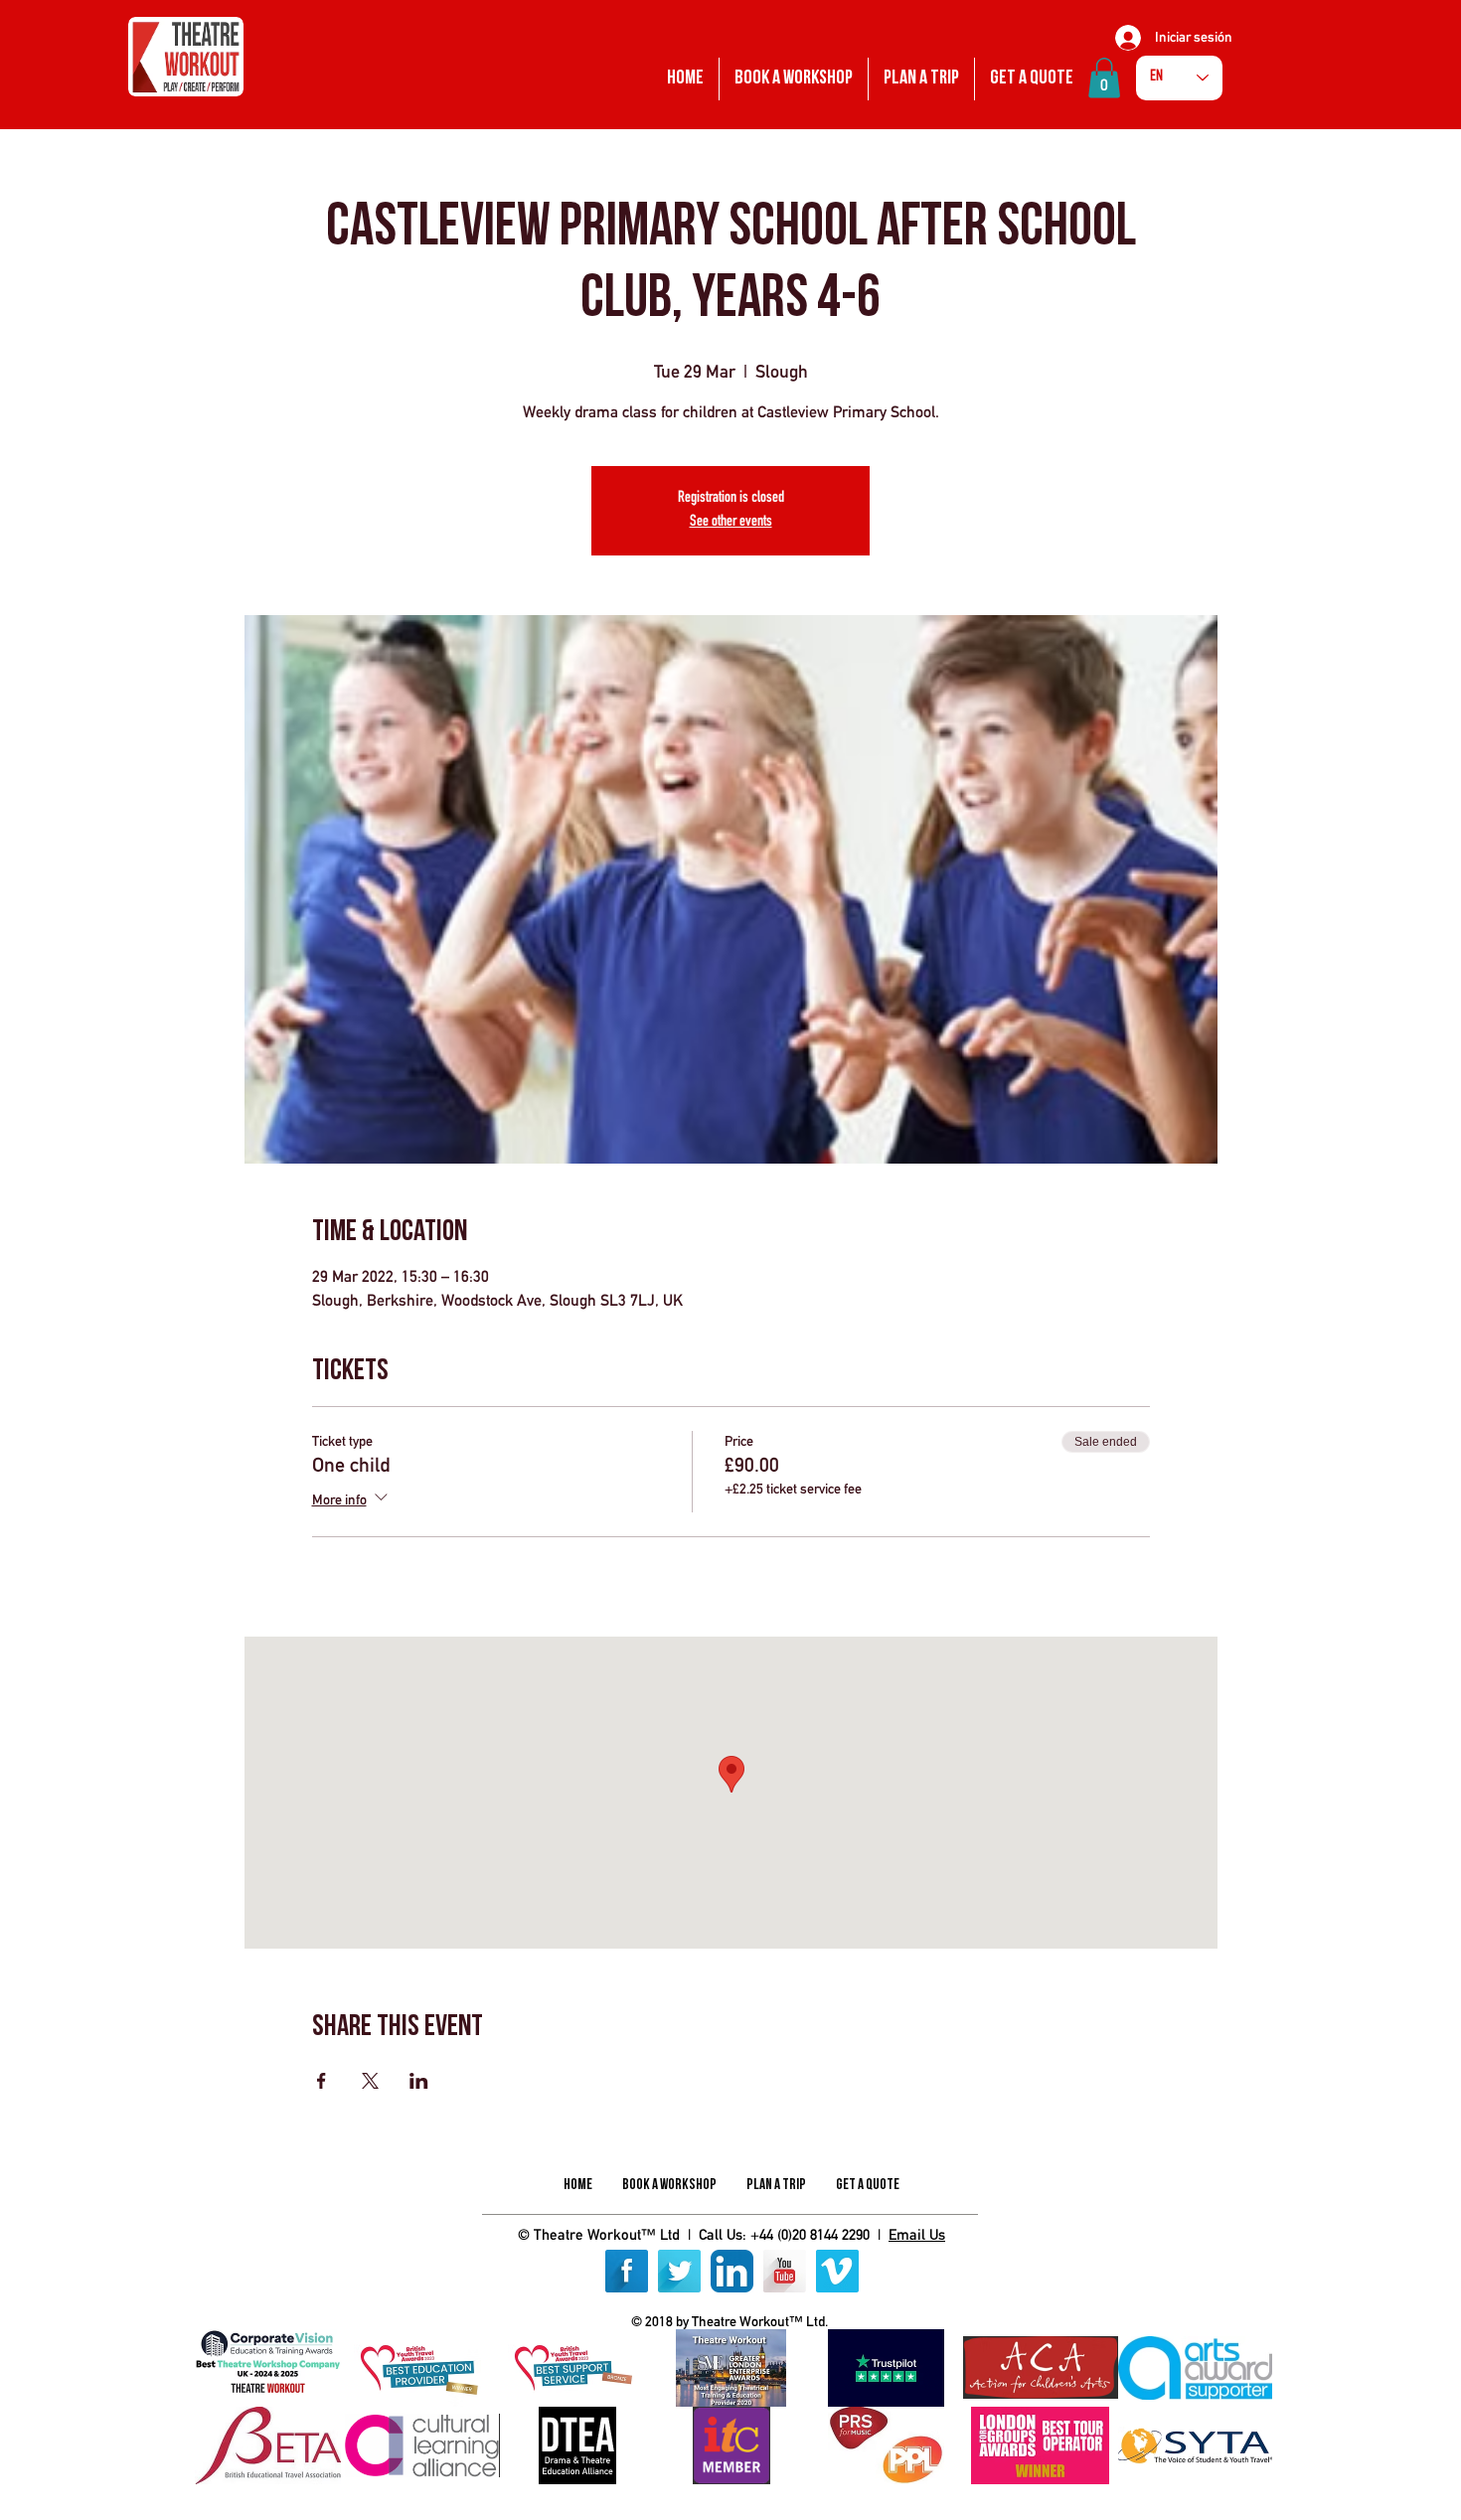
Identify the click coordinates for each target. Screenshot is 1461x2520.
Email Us (917, 2234)
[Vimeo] (837, 2271)
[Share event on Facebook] (322, 2081)
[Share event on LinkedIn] (419, 2081)
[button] (1104, 78)
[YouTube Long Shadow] (785, 2271)
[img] (268, 2368)
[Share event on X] (370, 2081)
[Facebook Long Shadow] (627, 2271)
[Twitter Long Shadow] (679, 2271)
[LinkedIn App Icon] (732, 2271)
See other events (731, 523)
